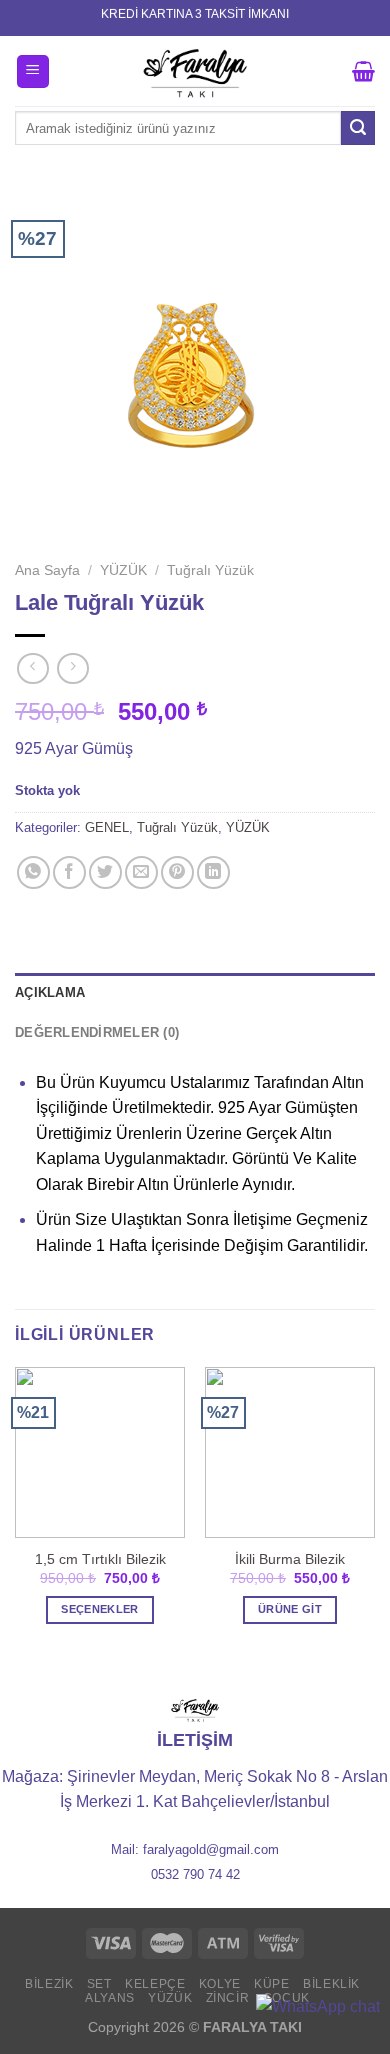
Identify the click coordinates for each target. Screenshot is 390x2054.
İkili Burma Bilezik (290, 1559)
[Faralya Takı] (195, 71)
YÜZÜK (123, 570)
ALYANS (110, 1998)
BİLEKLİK (331, 1984)
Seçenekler (99, 1609)
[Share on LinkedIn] (213, 872)
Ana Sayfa (47, 570)
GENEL (107, 827)
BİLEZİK (49, 1984)
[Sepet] (363, 71)
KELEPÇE (155, 1984)
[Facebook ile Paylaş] (69, 872)
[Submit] (358, 128)
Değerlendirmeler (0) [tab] (97, 1032)
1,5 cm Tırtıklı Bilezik (100, 1559)
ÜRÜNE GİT (290, 1609)
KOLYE (220, 1984)
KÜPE (271, 1984)
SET (99, 1984)
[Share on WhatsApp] (33, 872)
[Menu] (33, 71)
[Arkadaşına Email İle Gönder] (141, 872)
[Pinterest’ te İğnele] (177, 872)
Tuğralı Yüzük (210, 570)
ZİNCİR (228, 1998)
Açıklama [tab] (50, 992)
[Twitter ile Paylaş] (105, 872)
